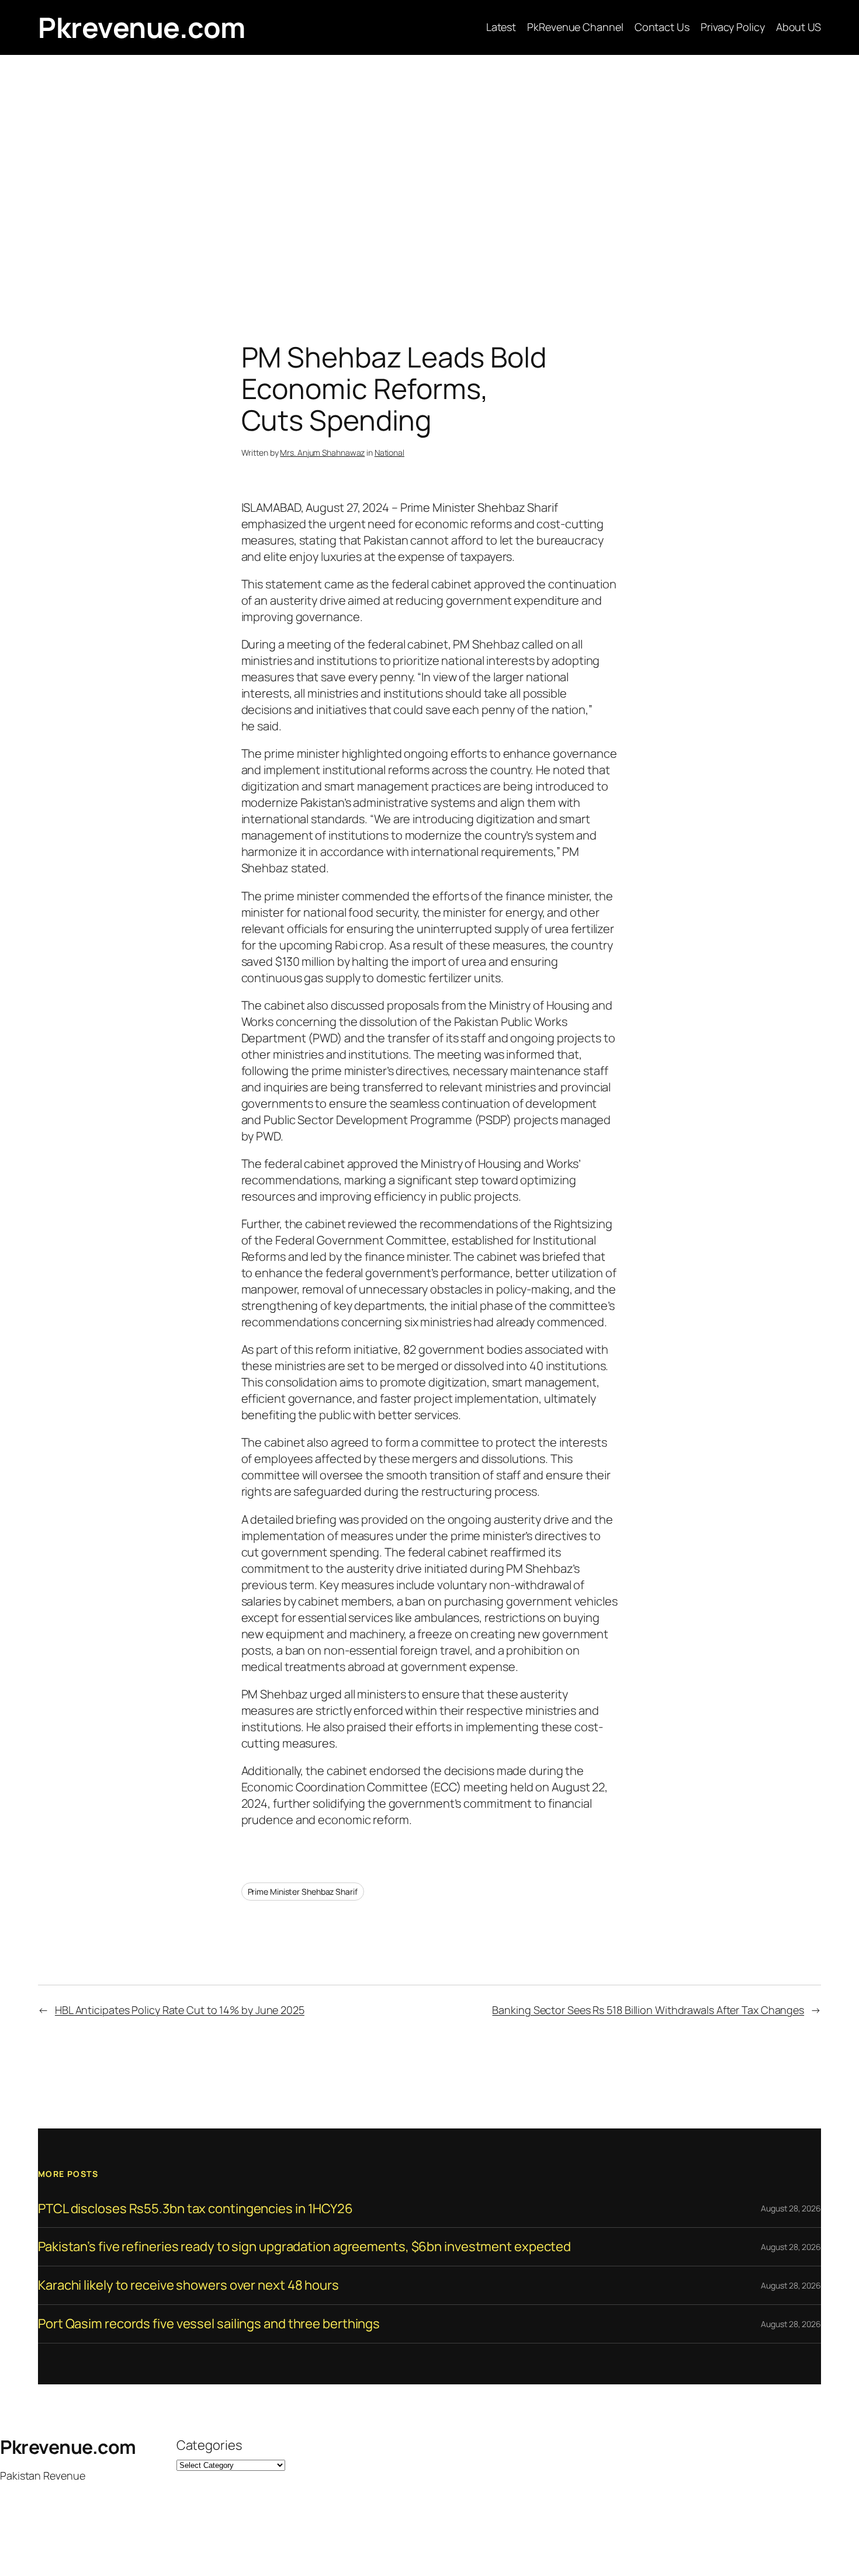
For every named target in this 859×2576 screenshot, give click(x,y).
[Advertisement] (430, 178)
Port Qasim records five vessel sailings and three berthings (209, 2324)
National (389, 453)
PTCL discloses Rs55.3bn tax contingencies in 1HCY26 (195, 2209)
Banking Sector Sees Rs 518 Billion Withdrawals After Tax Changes (648, 2010)
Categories (209, 2445)
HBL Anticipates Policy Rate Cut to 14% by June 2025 (180, 2010)
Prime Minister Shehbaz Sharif (303, 1892)
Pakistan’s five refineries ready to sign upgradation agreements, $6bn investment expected (304, 2247)
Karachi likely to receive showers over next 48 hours (188, 2285)
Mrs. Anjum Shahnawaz (322, 453)
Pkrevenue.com (142, 27)
